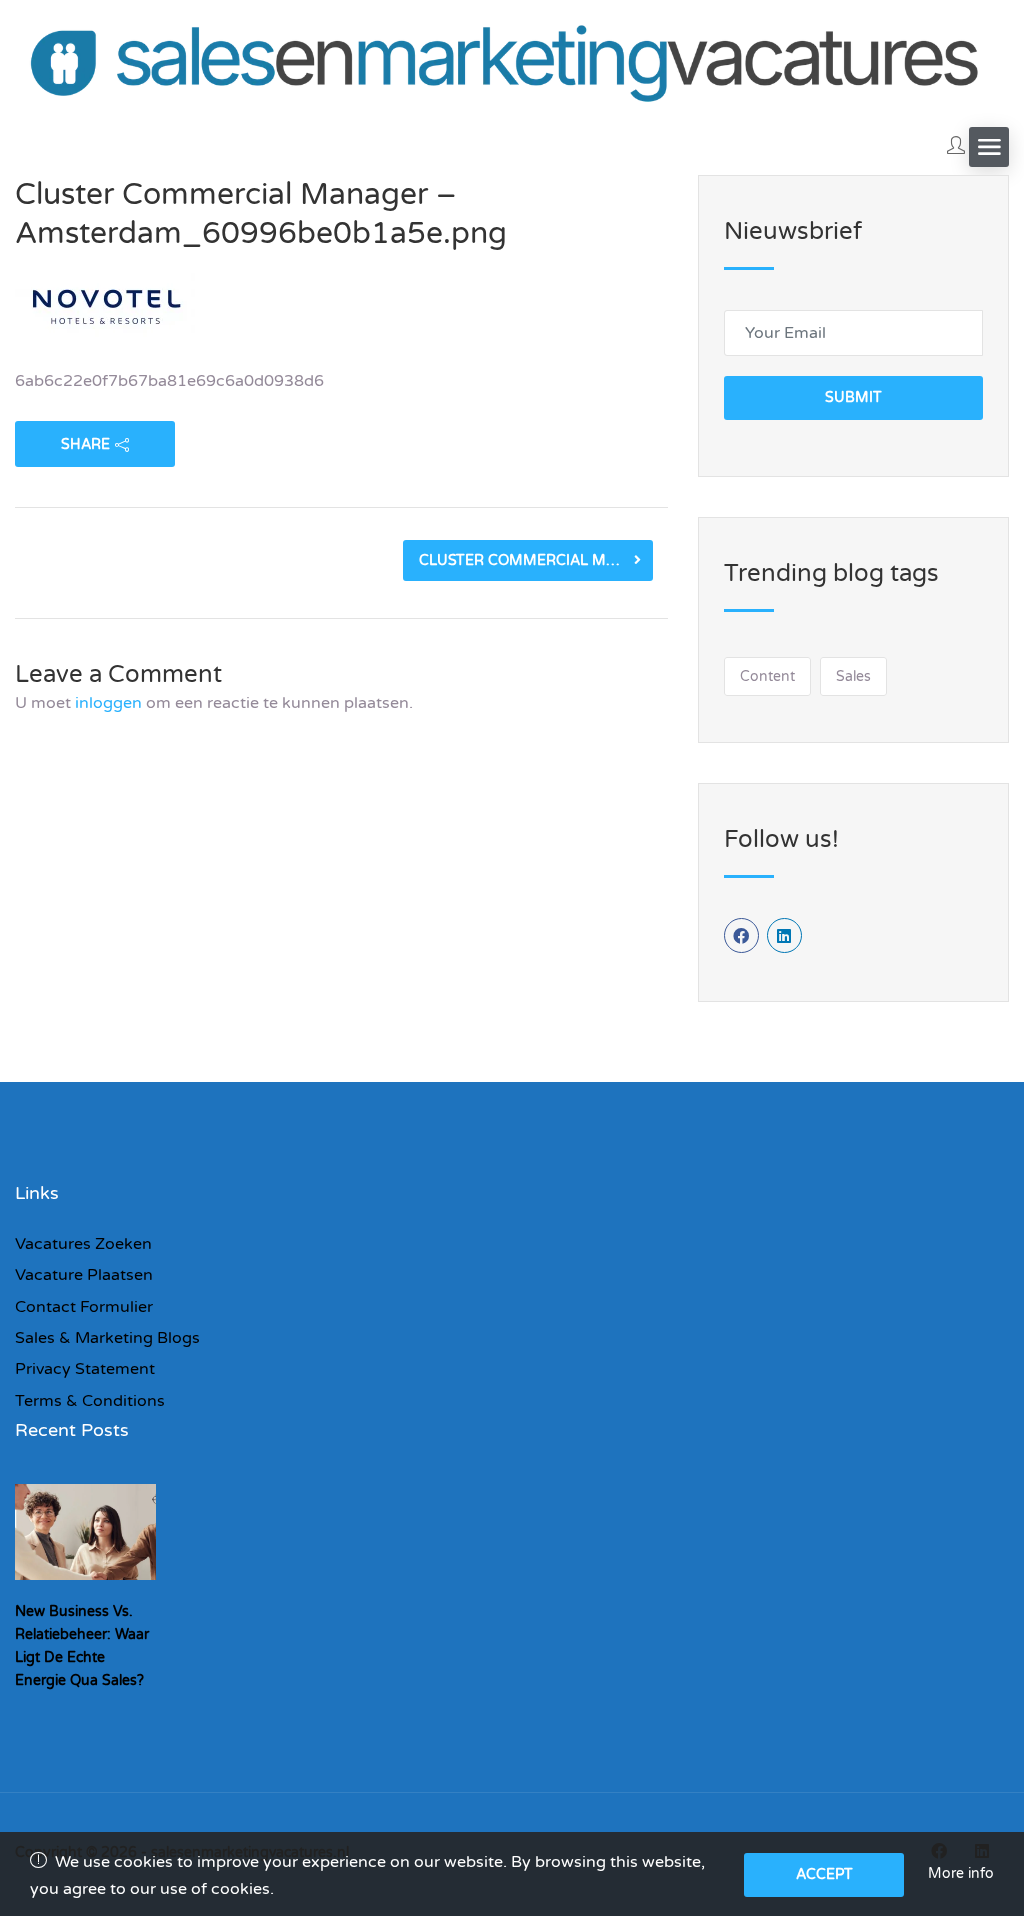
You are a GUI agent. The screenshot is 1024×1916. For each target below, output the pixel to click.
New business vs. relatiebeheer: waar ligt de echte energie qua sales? (82, 1646)
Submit (853, 397)
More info (961, 1873)
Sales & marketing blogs (107, 1338)
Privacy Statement (85, 1369)
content (767, 676)
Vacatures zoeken (83, 1244)
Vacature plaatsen (84, 1275)
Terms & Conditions (90, 1401)
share (85, 444)
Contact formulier (84, 1307)
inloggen (108, 703)
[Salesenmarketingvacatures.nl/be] (512, 59)
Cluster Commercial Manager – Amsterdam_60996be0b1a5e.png (536, 560)
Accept (824, 1874)
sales (853, 676)
